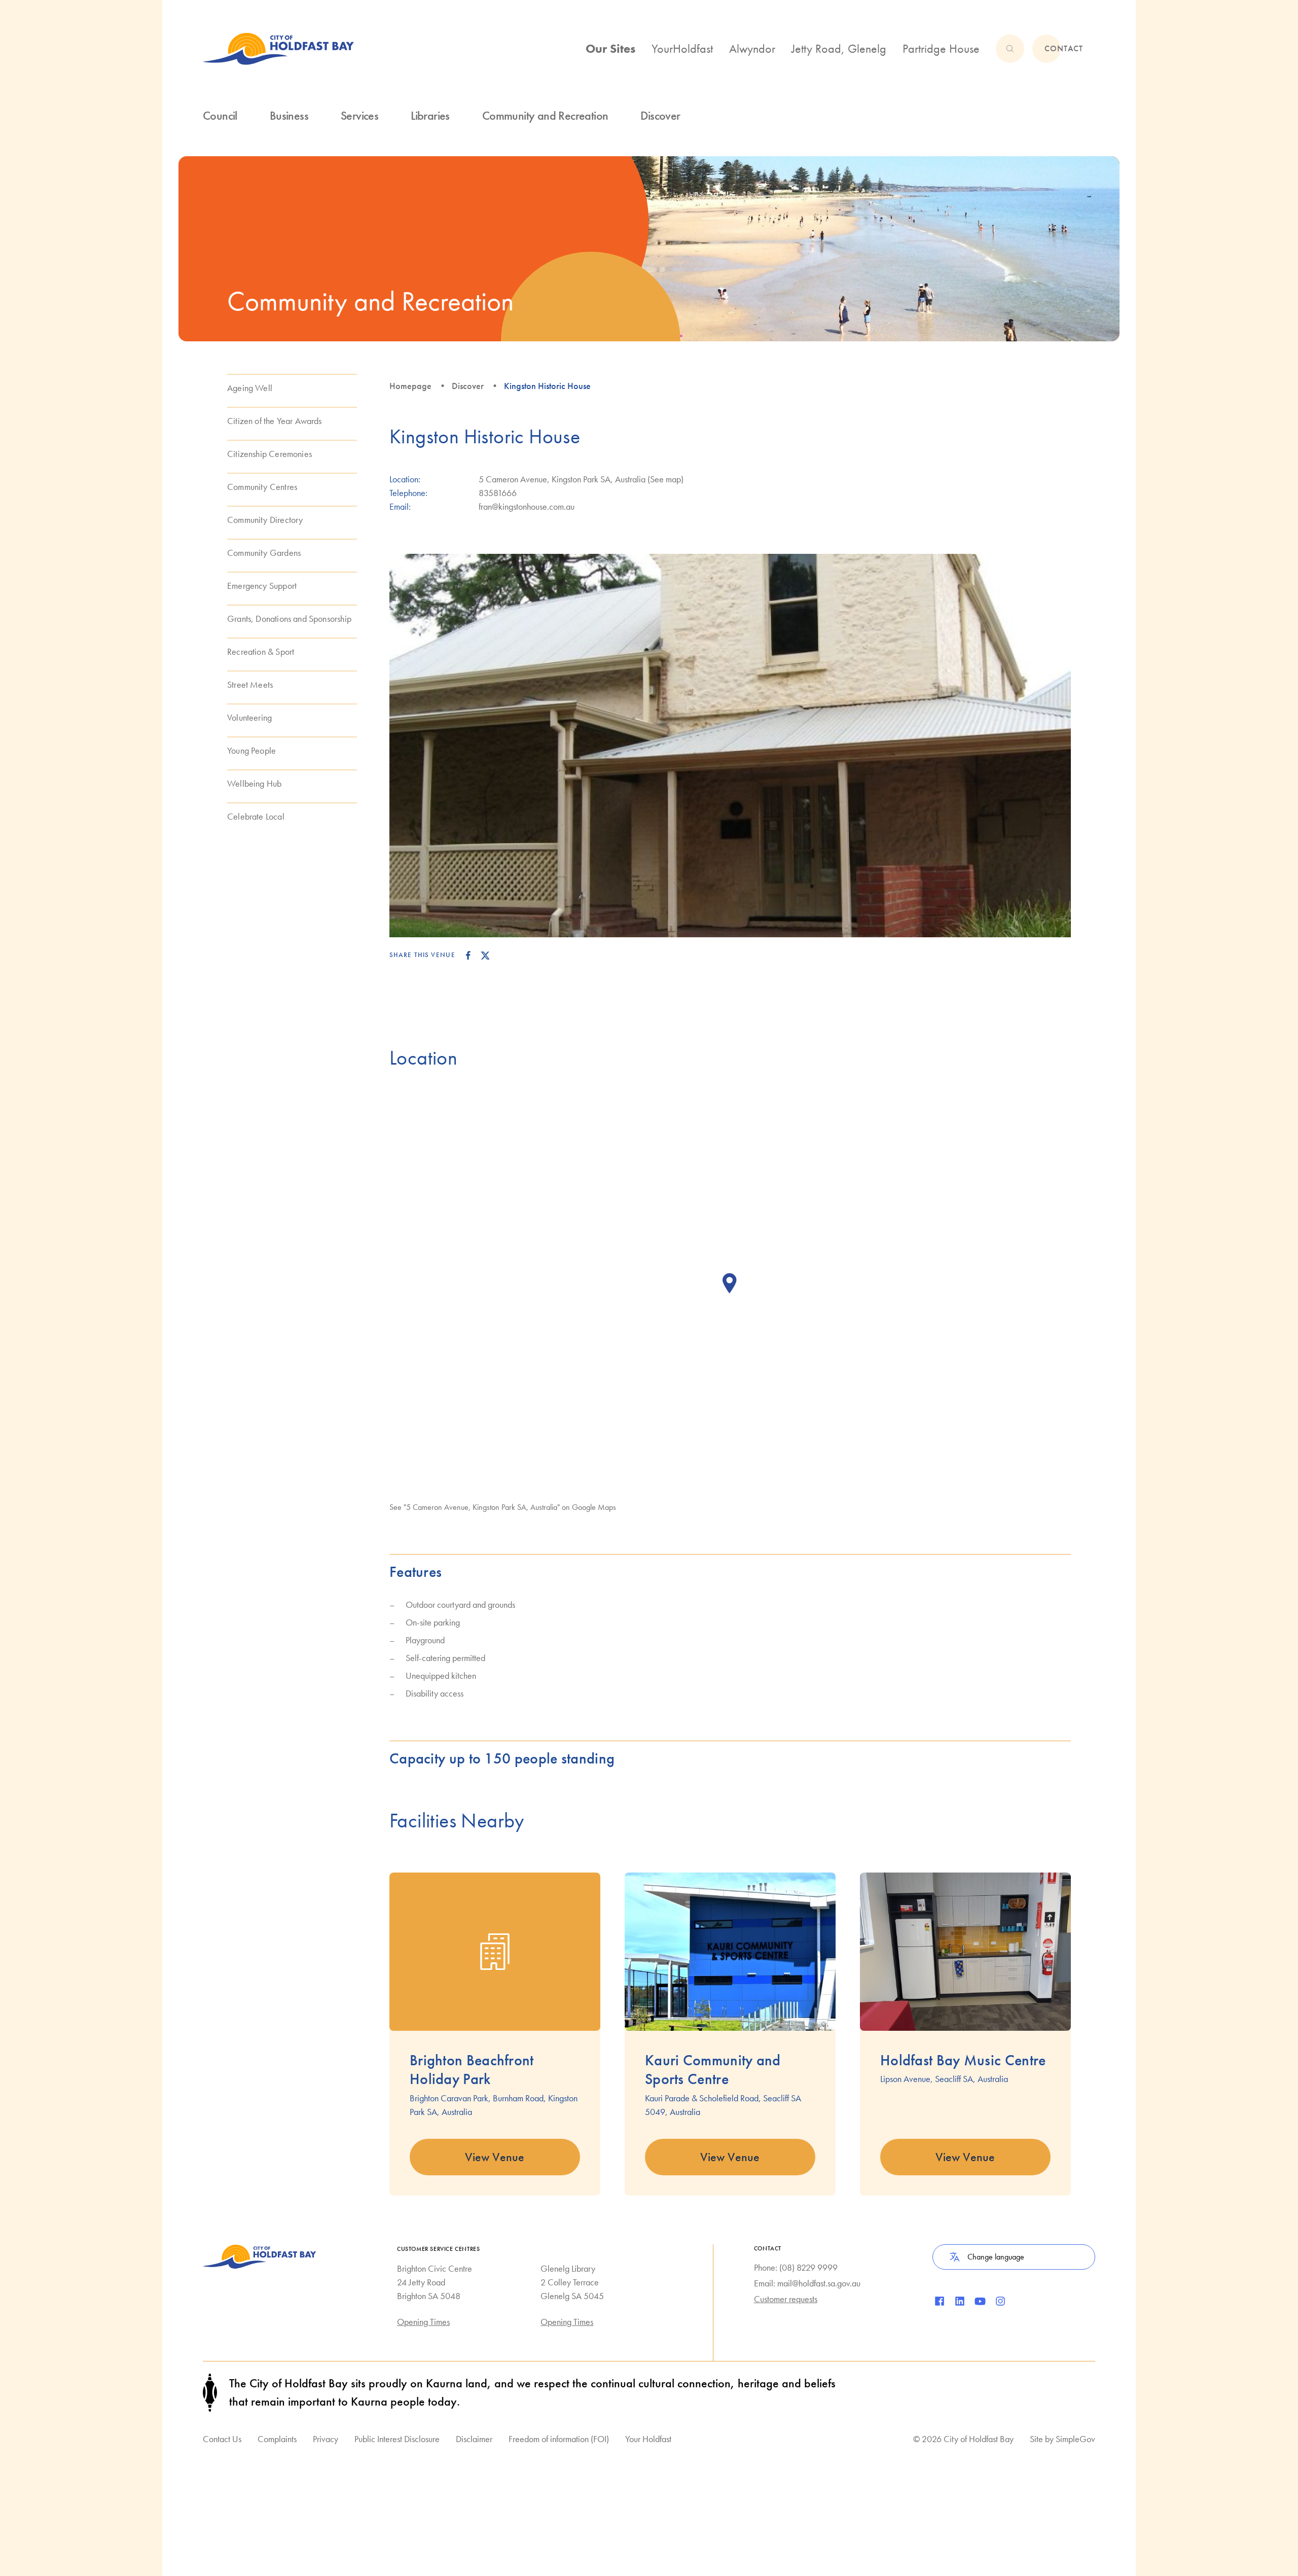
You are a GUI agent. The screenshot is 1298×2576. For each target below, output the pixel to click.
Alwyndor (752, 48)
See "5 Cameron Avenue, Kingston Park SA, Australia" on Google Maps (503, 1507)
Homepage (410, 386)
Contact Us (222, 2439)
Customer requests (786, 2299)
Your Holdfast (648, 2439)
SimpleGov (1075, 2439)
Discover (468, 386)
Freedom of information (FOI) (559, 2439)
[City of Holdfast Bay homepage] (278, 49)
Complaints (277, 2439)
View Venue (495, 2157)
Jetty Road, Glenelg (839, 48)
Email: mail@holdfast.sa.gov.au (807, 2283)
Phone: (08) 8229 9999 (796, 2267)
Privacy (326, 2439)
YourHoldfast (682, 48)
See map (665, 479)
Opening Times (423, 2322)
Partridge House (941, 48)
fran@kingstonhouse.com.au (527, 506)
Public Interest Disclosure (397, 2439)
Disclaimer (474, 2439)
